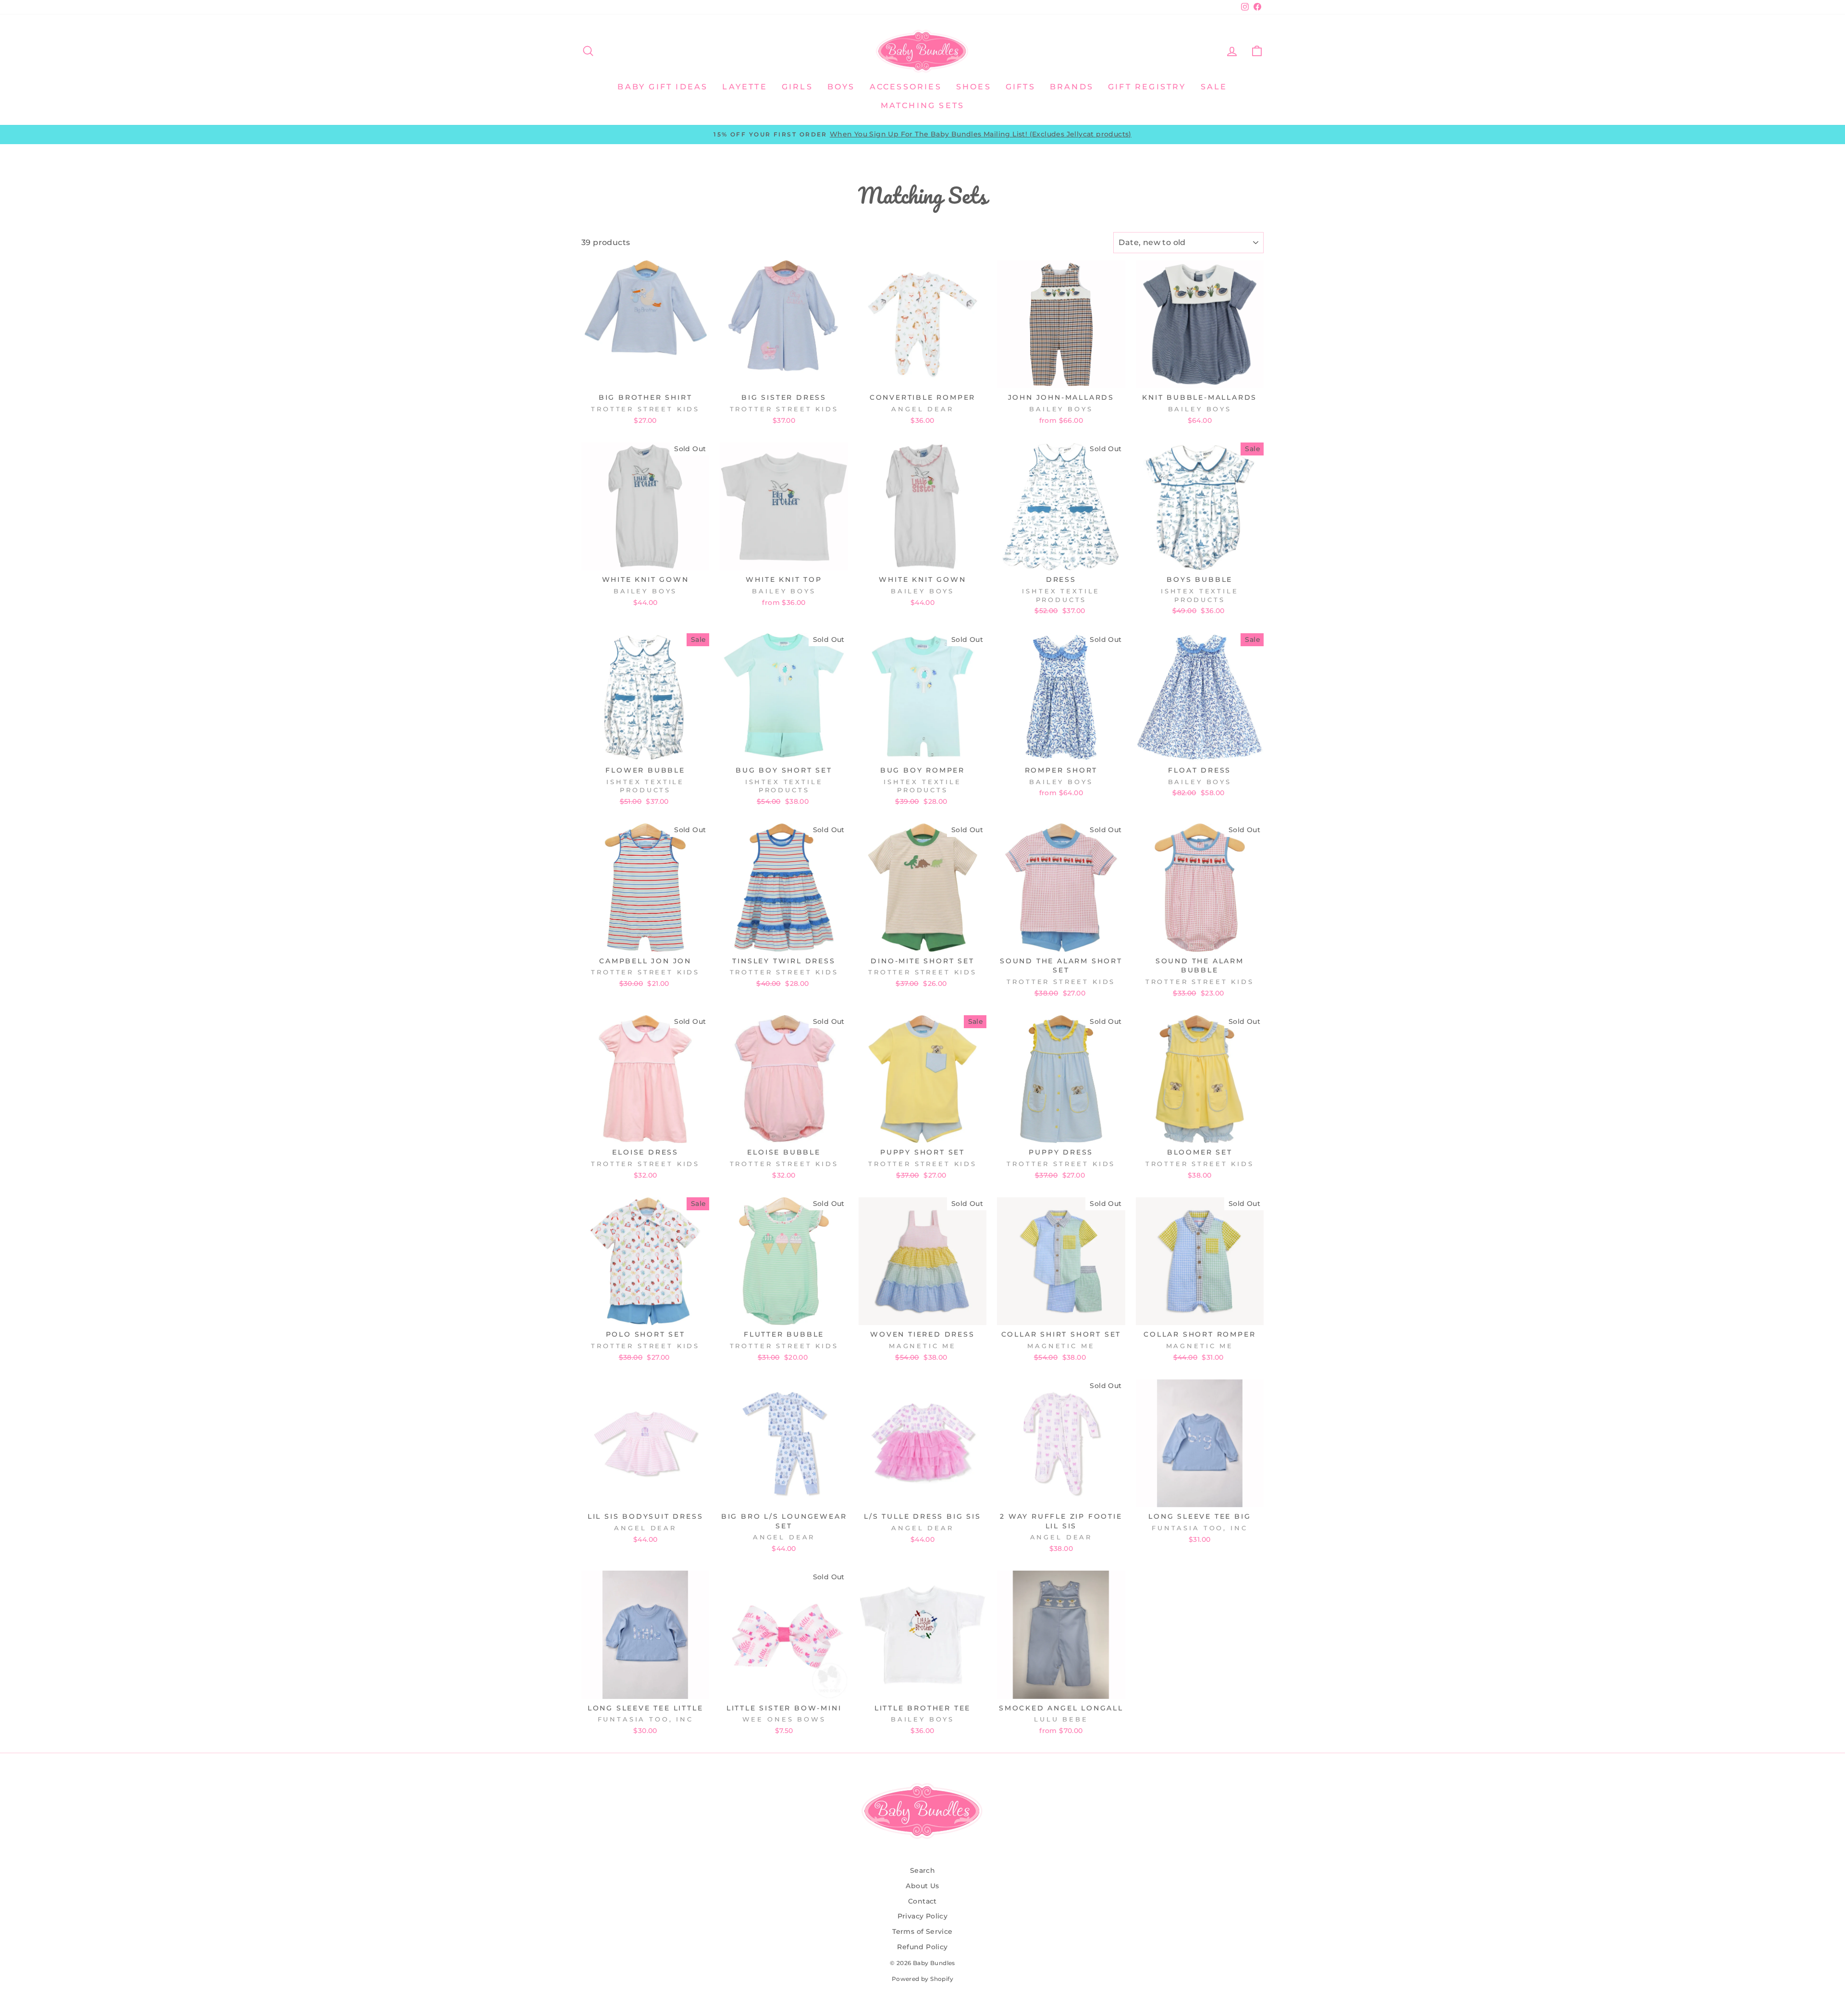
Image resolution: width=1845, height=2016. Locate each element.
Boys (841, 87)
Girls (797, 87)
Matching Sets (923, 105)
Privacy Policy (923, 1916)
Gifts (1021, 87)
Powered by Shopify (922, 1979)
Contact (922, 1901)
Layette (744, 87)
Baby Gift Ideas (663, 87)
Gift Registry (1147, 87)
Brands (1072, 87)
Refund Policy (922, 1947)
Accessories (906, 87)
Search (922, 1870)
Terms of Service (922, 1931)
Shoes (974, 87)
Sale (1214, 87)
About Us (922, 1886)
